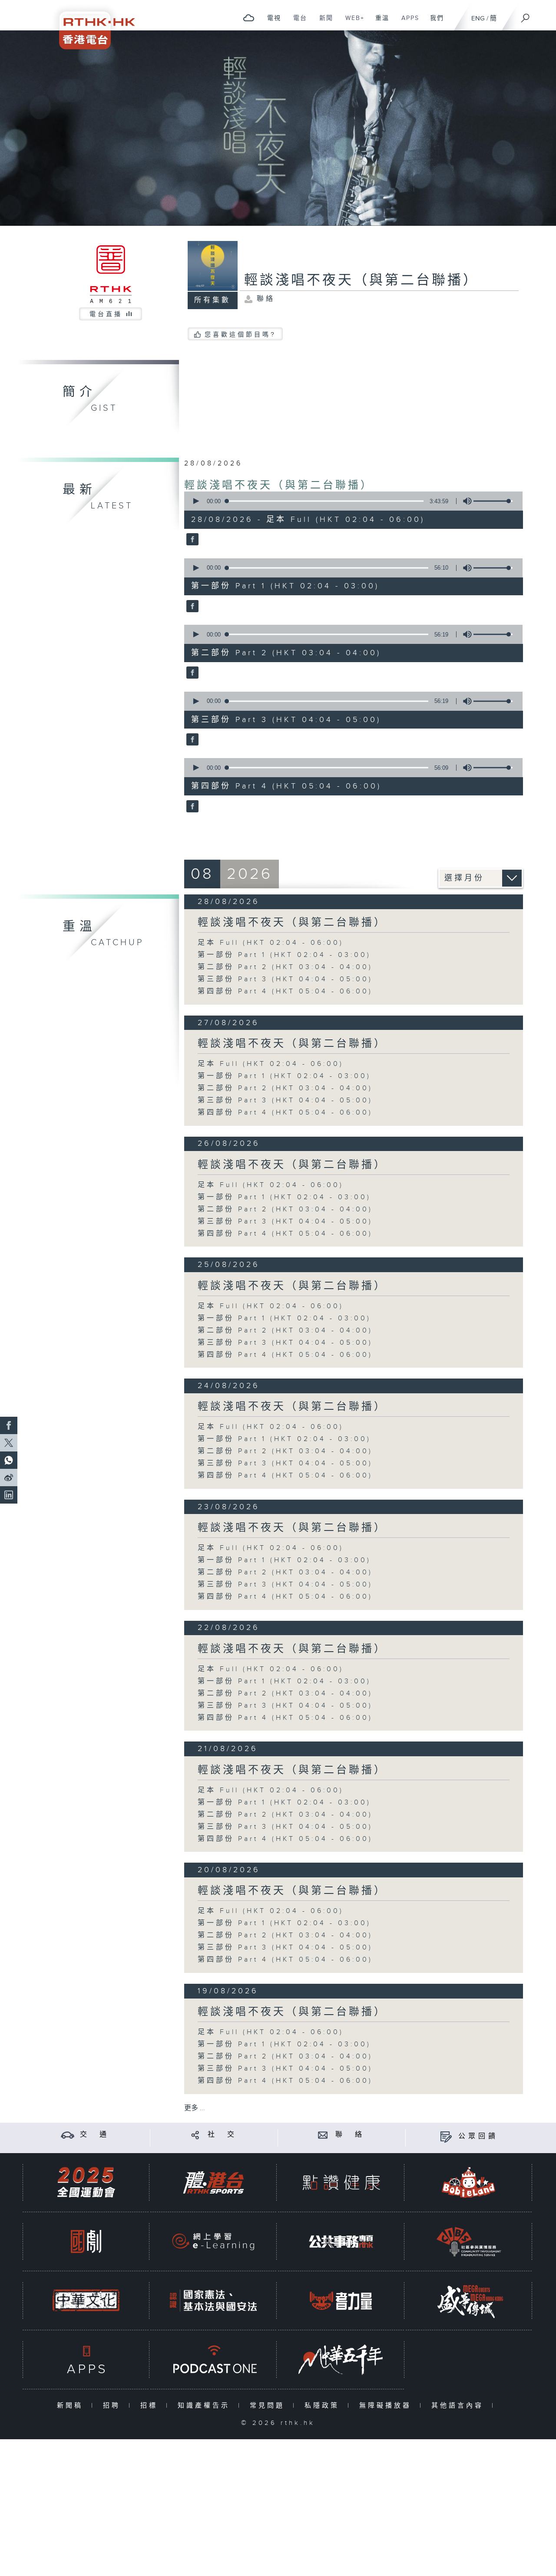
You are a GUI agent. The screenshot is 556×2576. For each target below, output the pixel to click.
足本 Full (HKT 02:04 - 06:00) (271, 943)
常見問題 (269, 2406)
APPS (407, 23)
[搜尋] (526, 15)
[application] (350, 501)
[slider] (493, 501)
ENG (478, 18)
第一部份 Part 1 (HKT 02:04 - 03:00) (284, 955)
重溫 (379, 23)
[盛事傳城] (469, 2301)
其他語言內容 (459, 2406)
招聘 (114, 2406)
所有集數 (212, 300)
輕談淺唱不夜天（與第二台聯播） (279, 485)
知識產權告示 (206, 2406)
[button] (195, 501)
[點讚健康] (341, 2182)
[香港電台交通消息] (68, 2135)
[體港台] (213, 2182)
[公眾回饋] (446, 2136)
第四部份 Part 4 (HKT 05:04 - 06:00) (285, 991)
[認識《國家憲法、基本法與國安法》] (213, 2301)
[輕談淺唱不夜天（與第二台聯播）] (191, 540)
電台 (297, 23)
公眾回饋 (478, 2136)
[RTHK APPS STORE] (86, 2360)
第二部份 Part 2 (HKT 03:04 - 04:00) (285, 967)
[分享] (195, 2135)
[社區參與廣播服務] (469, 2241)
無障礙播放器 (387, 2406)
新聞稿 (72, 2406)
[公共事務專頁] (341, 2241)
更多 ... (195, 2108)
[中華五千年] (341, 2360)
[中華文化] (86, 2301)
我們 (434, 23)
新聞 (323, 23)
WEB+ (352, 23)
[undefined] (249, 18)
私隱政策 (324, 2406)
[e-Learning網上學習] (213, 2241)
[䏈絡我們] (323, 2135)
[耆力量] (341, 2301)
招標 (151, 2406)
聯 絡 (350, 2135)
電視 (271, 23)
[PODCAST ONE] (213, 2360)
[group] (465, 501)
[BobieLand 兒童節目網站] (469, 2182)
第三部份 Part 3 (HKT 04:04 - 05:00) (285, 979)
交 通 (95, 2135)
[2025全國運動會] (86, 2182)
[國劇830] (86, 2241)
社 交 (222, 2135)
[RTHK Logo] (91, 25)
